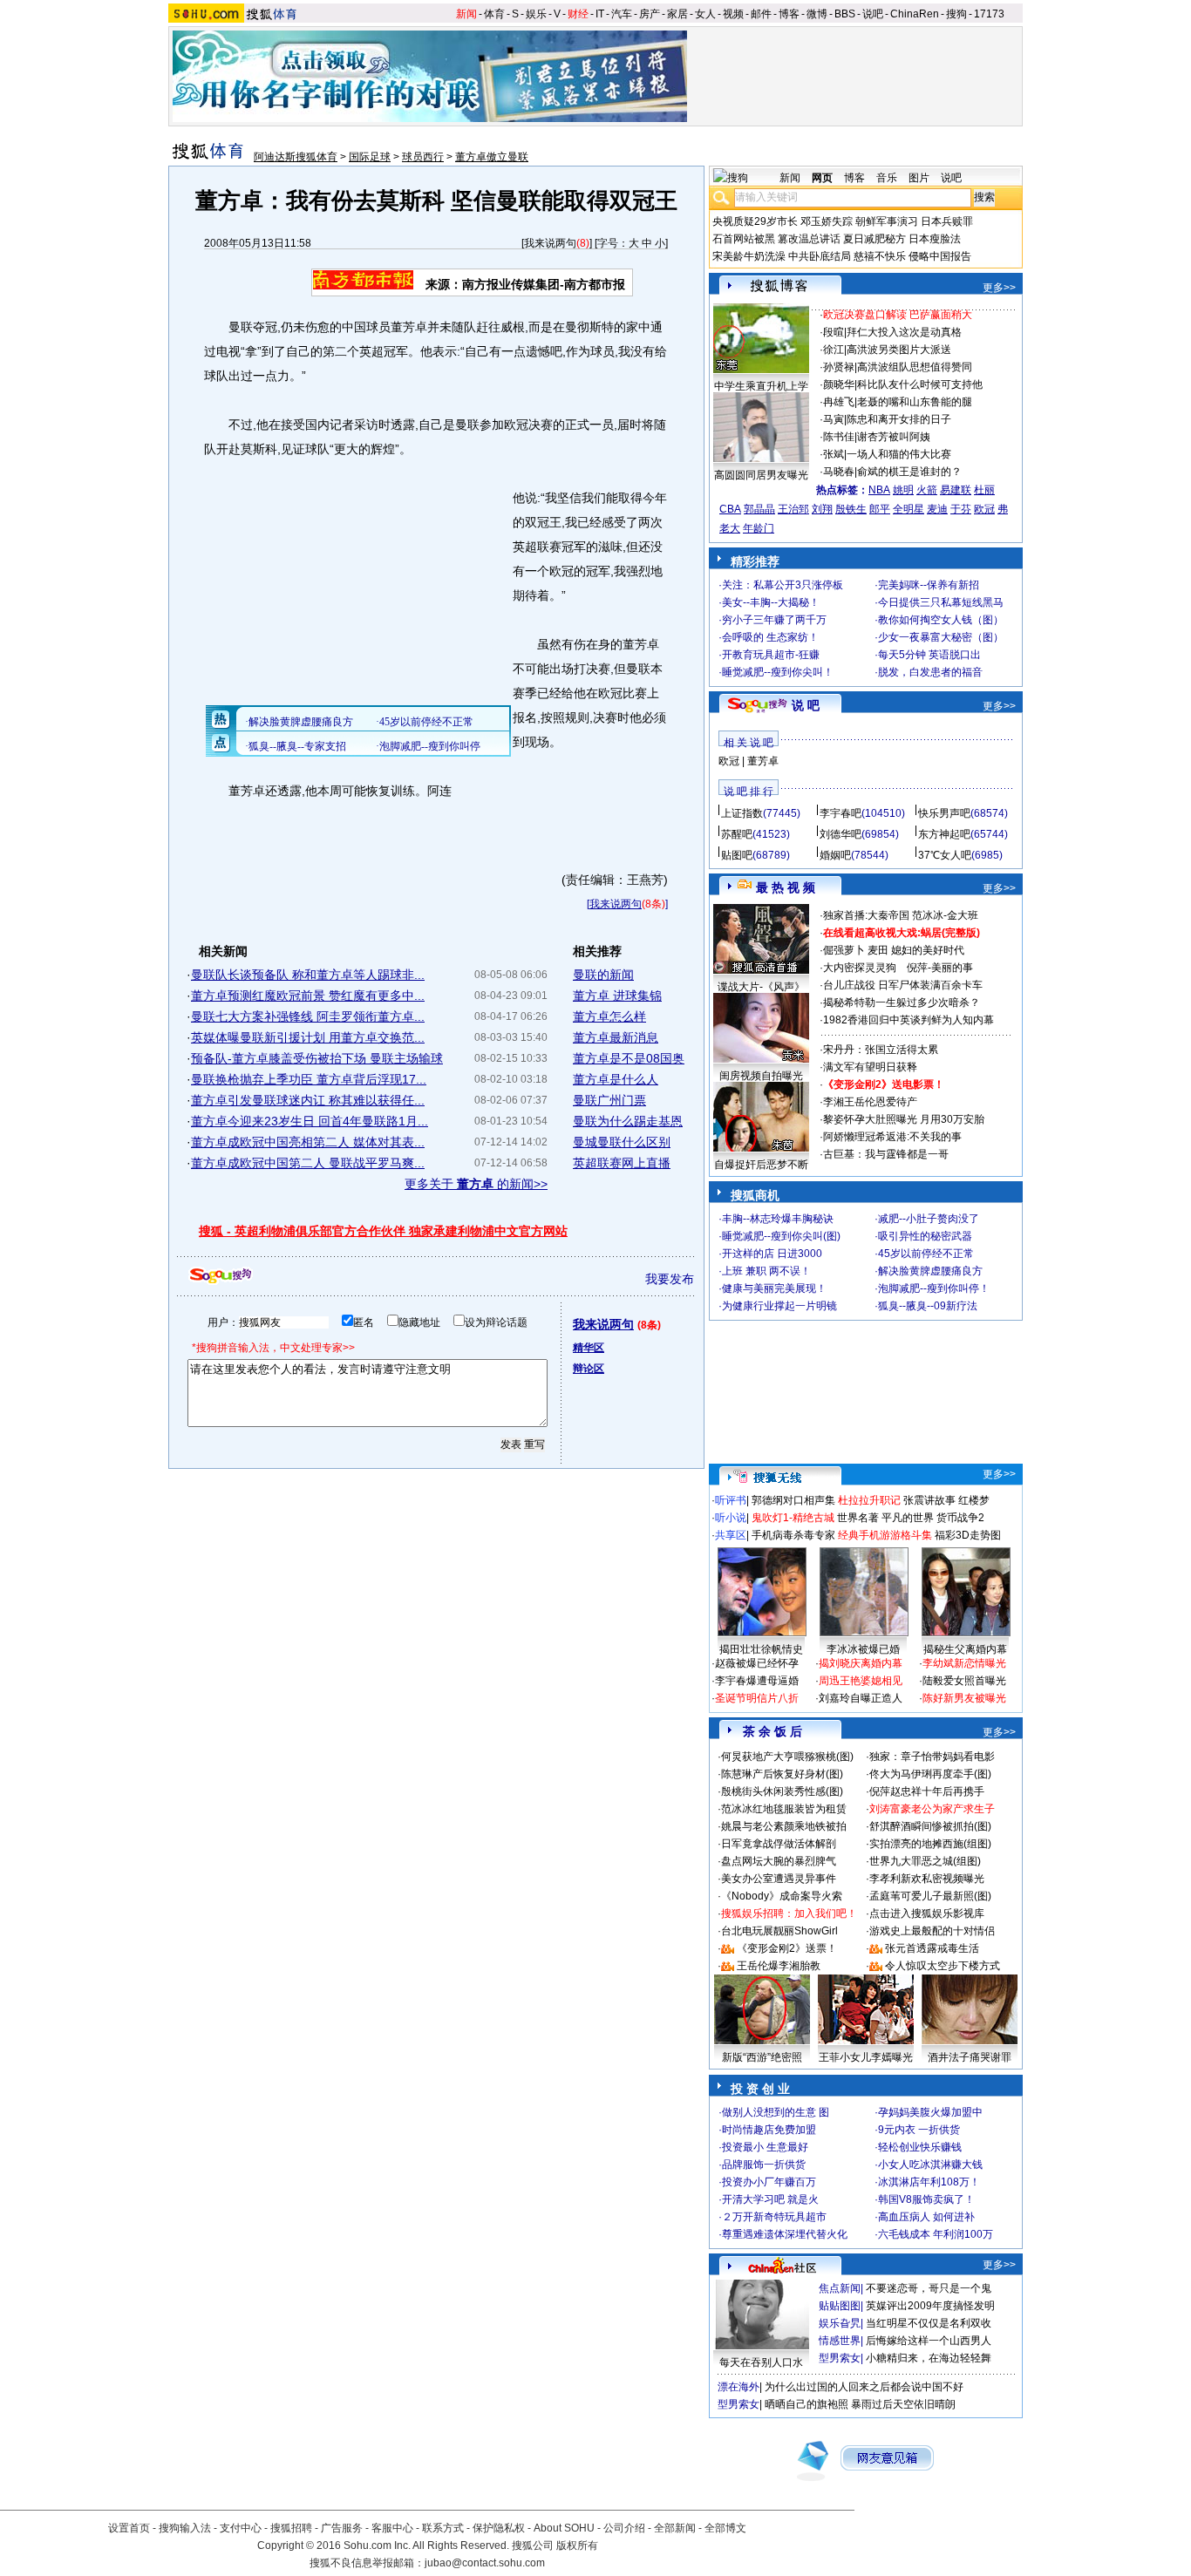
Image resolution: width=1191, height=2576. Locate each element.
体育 (494, 14)
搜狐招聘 (291, 2528)
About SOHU (564, 2528)
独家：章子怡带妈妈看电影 (932, 1757)
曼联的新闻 (603, 975)
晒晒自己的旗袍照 (806, 2404)
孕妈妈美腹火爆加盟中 (930, 2112)
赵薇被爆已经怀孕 (757, 1663)
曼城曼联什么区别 (622, 1142)
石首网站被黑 (744, 239)
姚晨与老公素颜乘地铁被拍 (784, 1826)
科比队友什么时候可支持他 (920, 384)
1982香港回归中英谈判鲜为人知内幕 (909, 1020)
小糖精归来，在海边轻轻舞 (929, 2358)
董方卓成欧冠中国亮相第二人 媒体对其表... (308, 1142)
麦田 (878, 950)
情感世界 (840, 2341)
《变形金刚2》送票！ (787, 1948)
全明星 (909, 509)
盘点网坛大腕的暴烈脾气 (779, 1861)
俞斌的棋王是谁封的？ (909, 472)
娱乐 (536, 14)
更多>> (999, 288)
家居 (677, 14)
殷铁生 (851, 509)
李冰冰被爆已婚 (863, 1649)
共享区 (731, 1535)
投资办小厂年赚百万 (769, 2182)
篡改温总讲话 (809, 239)
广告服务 (342, 2528)
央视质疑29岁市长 (755, 221)
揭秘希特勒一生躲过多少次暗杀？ (902, 1003)
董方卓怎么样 (609, 1016)
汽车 (622, 14)
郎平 (880, 509)
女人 (705, 14)
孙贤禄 (839, 367)
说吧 (873, 14)
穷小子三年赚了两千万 (774, 620)
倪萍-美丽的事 (940, 968)
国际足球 (370, 157)
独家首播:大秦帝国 (866, 915)
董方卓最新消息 (616, 1037)
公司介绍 (624, 2528)
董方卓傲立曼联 (492, 157)
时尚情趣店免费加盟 (769, 2130)
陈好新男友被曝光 (964, 1698)
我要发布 (670, 1279)
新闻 (466, 14)
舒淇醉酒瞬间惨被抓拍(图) (930, 1826)
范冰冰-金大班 (945, 915)
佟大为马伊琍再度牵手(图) (930, 1774)
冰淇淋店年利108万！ (929, 2182)
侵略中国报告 (940, 256)
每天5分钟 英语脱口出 (929, 655)
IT (600, 14)
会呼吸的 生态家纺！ (770, 637)
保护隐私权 (499, 2528)
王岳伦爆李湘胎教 (779, 1966)
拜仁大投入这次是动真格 (904, 332)
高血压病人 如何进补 (926, 2217)
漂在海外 (738, 2387)
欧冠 (984, 509)
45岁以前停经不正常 (926, 1254)
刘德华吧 (841, 834)
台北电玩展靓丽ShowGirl (779, 1931)
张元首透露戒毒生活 (932, 1948)
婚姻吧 (835, 855)
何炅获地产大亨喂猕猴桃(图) (787, 1757)
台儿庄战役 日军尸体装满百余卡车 (903, 985)
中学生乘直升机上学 (761, 386)
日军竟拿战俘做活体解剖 (779, 1844)
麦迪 (937, 509)
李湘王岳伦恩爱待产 (870, 1102)
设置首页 (129, 2528)
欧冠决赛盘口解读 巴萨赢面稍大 (898, 315)
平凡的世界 (908, 1518)
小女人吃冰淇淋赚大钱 (930, 2165)
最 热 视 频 (786, 887)
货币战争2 (960, 1518)
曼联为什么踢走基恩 (628, 1121)
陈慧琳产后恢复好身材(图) (782, 1774)
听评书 (731, 1500)
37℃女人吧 (945, 855)
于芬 (961, 509)
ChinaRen (915, 14)
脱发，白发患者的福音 (930, 672)
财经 (578, 14)
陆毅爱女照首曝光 (964, 1681)
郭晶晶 (759, 509)
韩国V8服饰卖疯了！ (926, 2199)
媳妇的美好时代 (928, 950)
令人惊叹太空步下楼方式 (943, 1966)
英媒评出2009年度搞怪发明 (930, 2306)
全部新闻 (675, 2528)
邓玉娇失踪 (827, 221)
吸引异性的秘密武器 (925, 1236)
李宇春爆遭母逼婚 (757, 1681)
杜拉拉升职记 (869, 1500)
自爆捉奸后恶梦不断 (761, 1165)
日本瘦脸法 (935, 239)
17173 (989, 14)
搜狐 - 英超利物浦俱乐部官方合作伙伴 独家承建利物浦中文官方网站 (383, 1231)
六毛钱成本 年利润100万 (936, 2234)
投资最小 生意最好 (765, 2147)
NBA (879, 490)
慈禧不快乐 (880, 256)
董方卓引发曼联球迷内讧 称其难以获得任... (308, 1100)
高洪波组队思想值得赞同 (915, 367)
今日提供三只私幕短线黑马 (941, 602)
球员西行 (423, 157)
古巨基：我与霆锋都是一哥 (886, 1154)
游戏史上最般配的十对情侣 (932, 1931)
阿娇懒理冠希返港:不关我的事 (892, 1137)
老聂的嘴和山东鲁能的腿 (915, 402)
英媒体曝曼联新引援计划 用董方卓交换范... (308, 1037)
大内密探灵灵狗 (860, 968)
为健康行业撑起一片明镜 (779, 1306)
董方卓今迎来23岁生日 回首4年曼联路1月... (310, 1121)
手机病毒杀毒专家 (793, 1535)
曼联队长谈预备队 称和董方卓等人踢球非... (308, 975)
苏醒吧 (737, 834)
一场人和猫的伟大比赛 (899, 454)
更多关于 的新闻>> (476, 1184)
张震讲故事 (929, 1500)
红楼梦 (974, 1500)
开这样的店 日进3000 (772, 1254)
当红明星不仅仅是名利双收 (929, 2323)
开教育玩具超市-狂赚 (771, 655)
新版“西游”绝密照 (762, 2057)
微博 (817, 14)
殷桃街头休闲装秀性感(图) (782, 1791)
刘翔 (822, 509)
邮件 (761, 14)
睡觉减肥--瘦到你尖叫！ (778, 672)
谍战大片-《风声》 (761, 987)
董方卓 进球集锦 (617, 996)
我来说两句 (550, 243)
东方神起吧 (944, 834)
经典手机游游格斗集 (885, 1535)
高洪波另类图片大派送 (899, 350)
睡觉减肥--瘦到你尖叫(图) (781, 1236)
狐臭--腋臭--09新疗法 (928, 1306)
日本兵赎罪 (947, 221)
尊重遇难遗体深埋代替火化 (785, 2234)
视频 (733, 14)
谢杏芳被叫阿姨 (894, 437)
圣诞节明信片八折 (757, 1698)
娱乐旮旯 (840, 2323)
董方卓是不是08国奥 (629, 1058)
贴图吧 (737, 855)
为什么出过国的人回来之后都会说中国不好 (864, 2387)
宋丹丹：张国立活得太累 (881, 1050)
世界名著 (858, 1518)
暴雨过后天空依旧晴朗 (903, 2404)
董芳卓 (763, 761)
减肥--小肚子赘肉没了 (929, 1219)
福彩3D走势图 (968, 1535)
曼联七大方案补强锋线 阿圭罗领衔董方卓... (308, 1016)
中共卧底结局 (820, 256)
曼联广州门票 (609, 1100)
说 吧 (806, 705)
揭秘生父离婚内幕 (965, 1649)
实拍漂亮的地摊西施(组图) (930, 1844)
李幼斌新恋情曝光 (964, 1663)
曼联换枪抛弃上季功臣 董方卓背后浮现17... (309, 1079)
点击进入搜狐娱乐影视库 (927, 1913)
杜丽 (984, 490)
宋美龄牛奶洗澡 (749, 256)
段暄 (834, 332)
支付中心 (241, 2528)
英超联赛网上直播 (622, 1163)
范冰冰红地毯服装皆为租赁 (784, 1809)
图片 (919, 178)
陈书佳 (839, 437)
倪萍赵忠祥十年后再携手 (927, 1791)
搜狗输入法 (185, 2528)
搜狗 (956, 14)
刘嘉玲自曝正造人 (861, 1698)
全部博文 (725, 2528)
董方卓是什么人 (616, 1079)
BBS (845, 14)
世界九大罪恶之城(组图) (925, 1861)
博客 (789, 14)
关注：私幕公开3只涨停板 (783, 585)
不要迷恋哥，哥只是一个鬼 (929, 2288)
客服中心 (392, 2528)
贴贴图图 (840, 2306)
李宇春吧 (841, 813)
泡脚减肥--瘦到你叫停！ (934, 1288)
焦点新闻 (840, 2288)
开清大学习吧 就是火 (770, 2199)
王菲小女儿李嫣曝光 (866, 2057)
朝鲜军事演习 (887, 221)
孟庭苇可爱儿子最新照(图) (930, 1896)
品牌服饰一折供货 (764, 2165)
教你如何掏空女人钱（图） (941, 620)
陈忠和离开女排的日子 (899, 419)
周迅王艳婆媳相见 (861, 1681)
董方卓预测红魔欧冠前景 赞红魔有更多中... (308, 996)
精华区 (589, 1348)
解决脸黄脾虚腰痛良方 (930, 1271)
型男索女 (840, 2358)
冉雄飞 (839, 402)
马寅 (834, 419)
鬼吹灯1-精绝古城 (793, 1518)
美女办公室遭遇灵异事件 (779, 1879)
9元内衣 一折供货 (919, 2130)
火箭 (927, 490)
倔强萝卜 (844, 950)
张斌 (834, 454)
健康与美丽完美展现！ (774, 1288)
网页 (822, 178)
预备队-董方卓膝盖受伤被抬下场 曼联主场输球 (317, 1058)
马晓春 (839, 472)
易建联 (956, 490)
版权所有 (577, 2545)
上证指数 (742, 813)
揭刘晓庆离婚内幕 (861, 1663)
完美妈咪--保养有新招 (929, 585)
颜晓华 (839, 384)
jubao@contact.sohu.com (485, 2563)
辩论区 (589, 1369)
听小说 (731, 1518)
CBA (730, 509)
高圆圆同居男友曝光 (761, 475)
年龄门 (759, 528)
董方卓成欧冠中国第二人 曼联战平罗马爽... (308, 1163)
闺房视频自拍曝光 (761, 1076)
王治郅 (793, 509)
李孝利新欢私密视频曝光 (927, 1879)
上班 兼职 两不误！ (766, 1271)
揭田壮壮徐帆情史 (761, 1649)
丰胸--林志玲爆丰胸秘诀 (778, 1219)
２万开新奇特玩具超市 (774, 2217)
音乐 (887, 178)
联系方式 (443, 2528)
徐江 (834, 350)
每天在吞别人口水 (761, 2362)
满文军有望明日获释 (870, 1067)
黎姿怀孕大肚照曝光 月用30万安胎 (904, 1119)
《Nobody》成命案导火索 (782, 1896)
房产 (650, 14)
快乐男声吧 (944, 813)
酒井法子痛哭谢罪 (970, 2057)
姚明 (903, 490)
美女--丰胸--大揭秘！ (771, 602)
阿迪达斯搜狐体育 (296, 157)
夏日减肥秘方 (875, 239)
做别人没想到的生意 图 (776, 2112)
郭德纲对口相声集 (793, 1500)
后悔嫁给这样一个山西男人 (929, 2341)
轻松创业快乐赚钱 (920, 2147)
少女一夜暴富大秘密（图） (941, 637)
